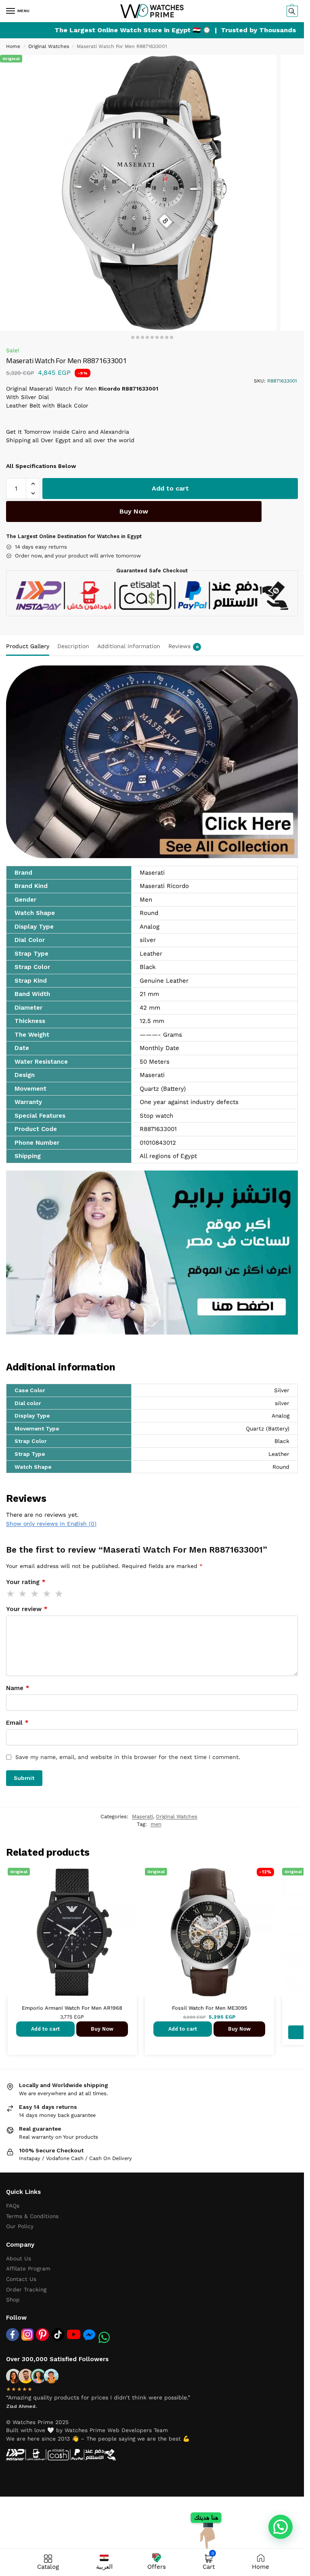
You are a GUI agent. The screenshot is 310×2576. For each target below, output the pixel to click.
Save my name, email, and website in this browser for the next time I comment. (128, 1757)
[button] (291, 11)
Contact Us (21, 2279)
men (156, 1824)
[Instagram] (27, 2335)
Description (73, 646)
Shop (13, 2299)
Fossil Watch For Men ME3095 (209, 2008)
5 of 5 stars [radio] (59, 1594)
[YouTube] (74, 2334)
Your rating (26, 1582)
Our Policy (20, 2226)
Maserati (142, 1816)
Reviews (183, 646)
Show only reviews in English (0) (51, 1524)
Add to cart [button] (45, 2029)
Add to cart (170, 488)
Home (13, 46)
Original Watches (49, 46)
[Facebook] (13, 2335)
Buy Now (134, 511)
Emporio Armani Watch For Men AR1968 (72, 2008)
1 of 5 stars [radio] (11, 1594)
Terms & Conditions (32, 2216)
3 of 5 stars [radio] (35, 1594)
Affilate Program (28, 2268)
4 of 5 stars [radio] (47, 1594)
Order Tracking (26, 2289)
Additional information (129, 646)
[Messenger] (89, 2335)
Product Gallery (28, 646)
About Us (19, 2258)
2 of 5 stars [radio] (23, 1594)
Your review (27, 1609)
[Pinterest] (42, 2335)
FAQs (13, 2206)
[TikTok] (58, 2335)
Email (17, 1723)
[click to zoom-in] (138, 193)
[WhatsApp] (104, 2337)
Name (18, 1688)
